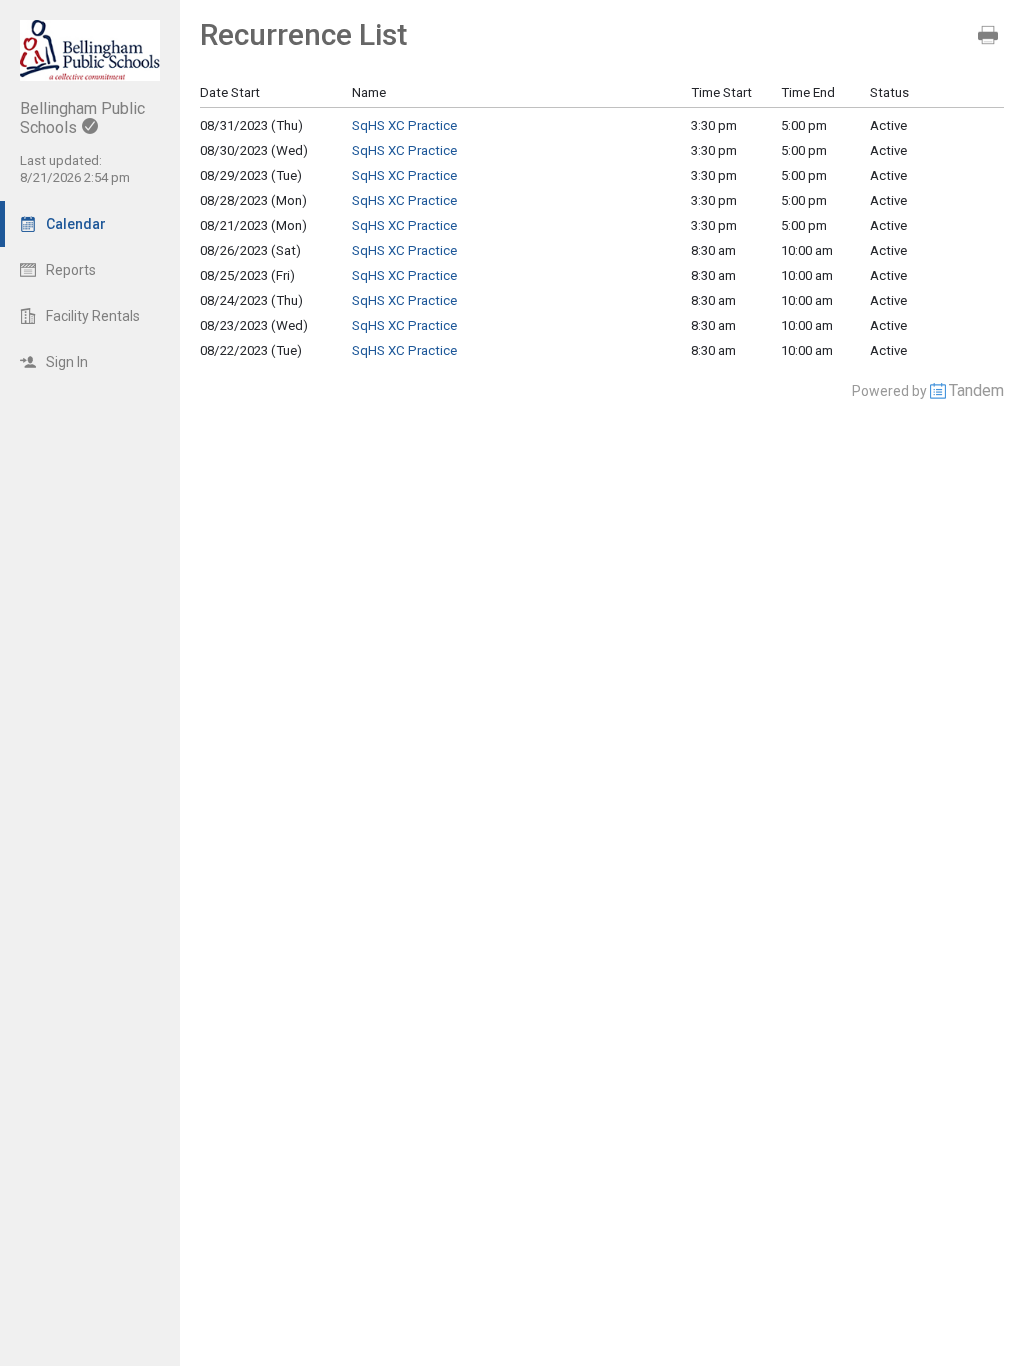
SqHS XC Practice (404, 125)
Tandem (976, 390)
